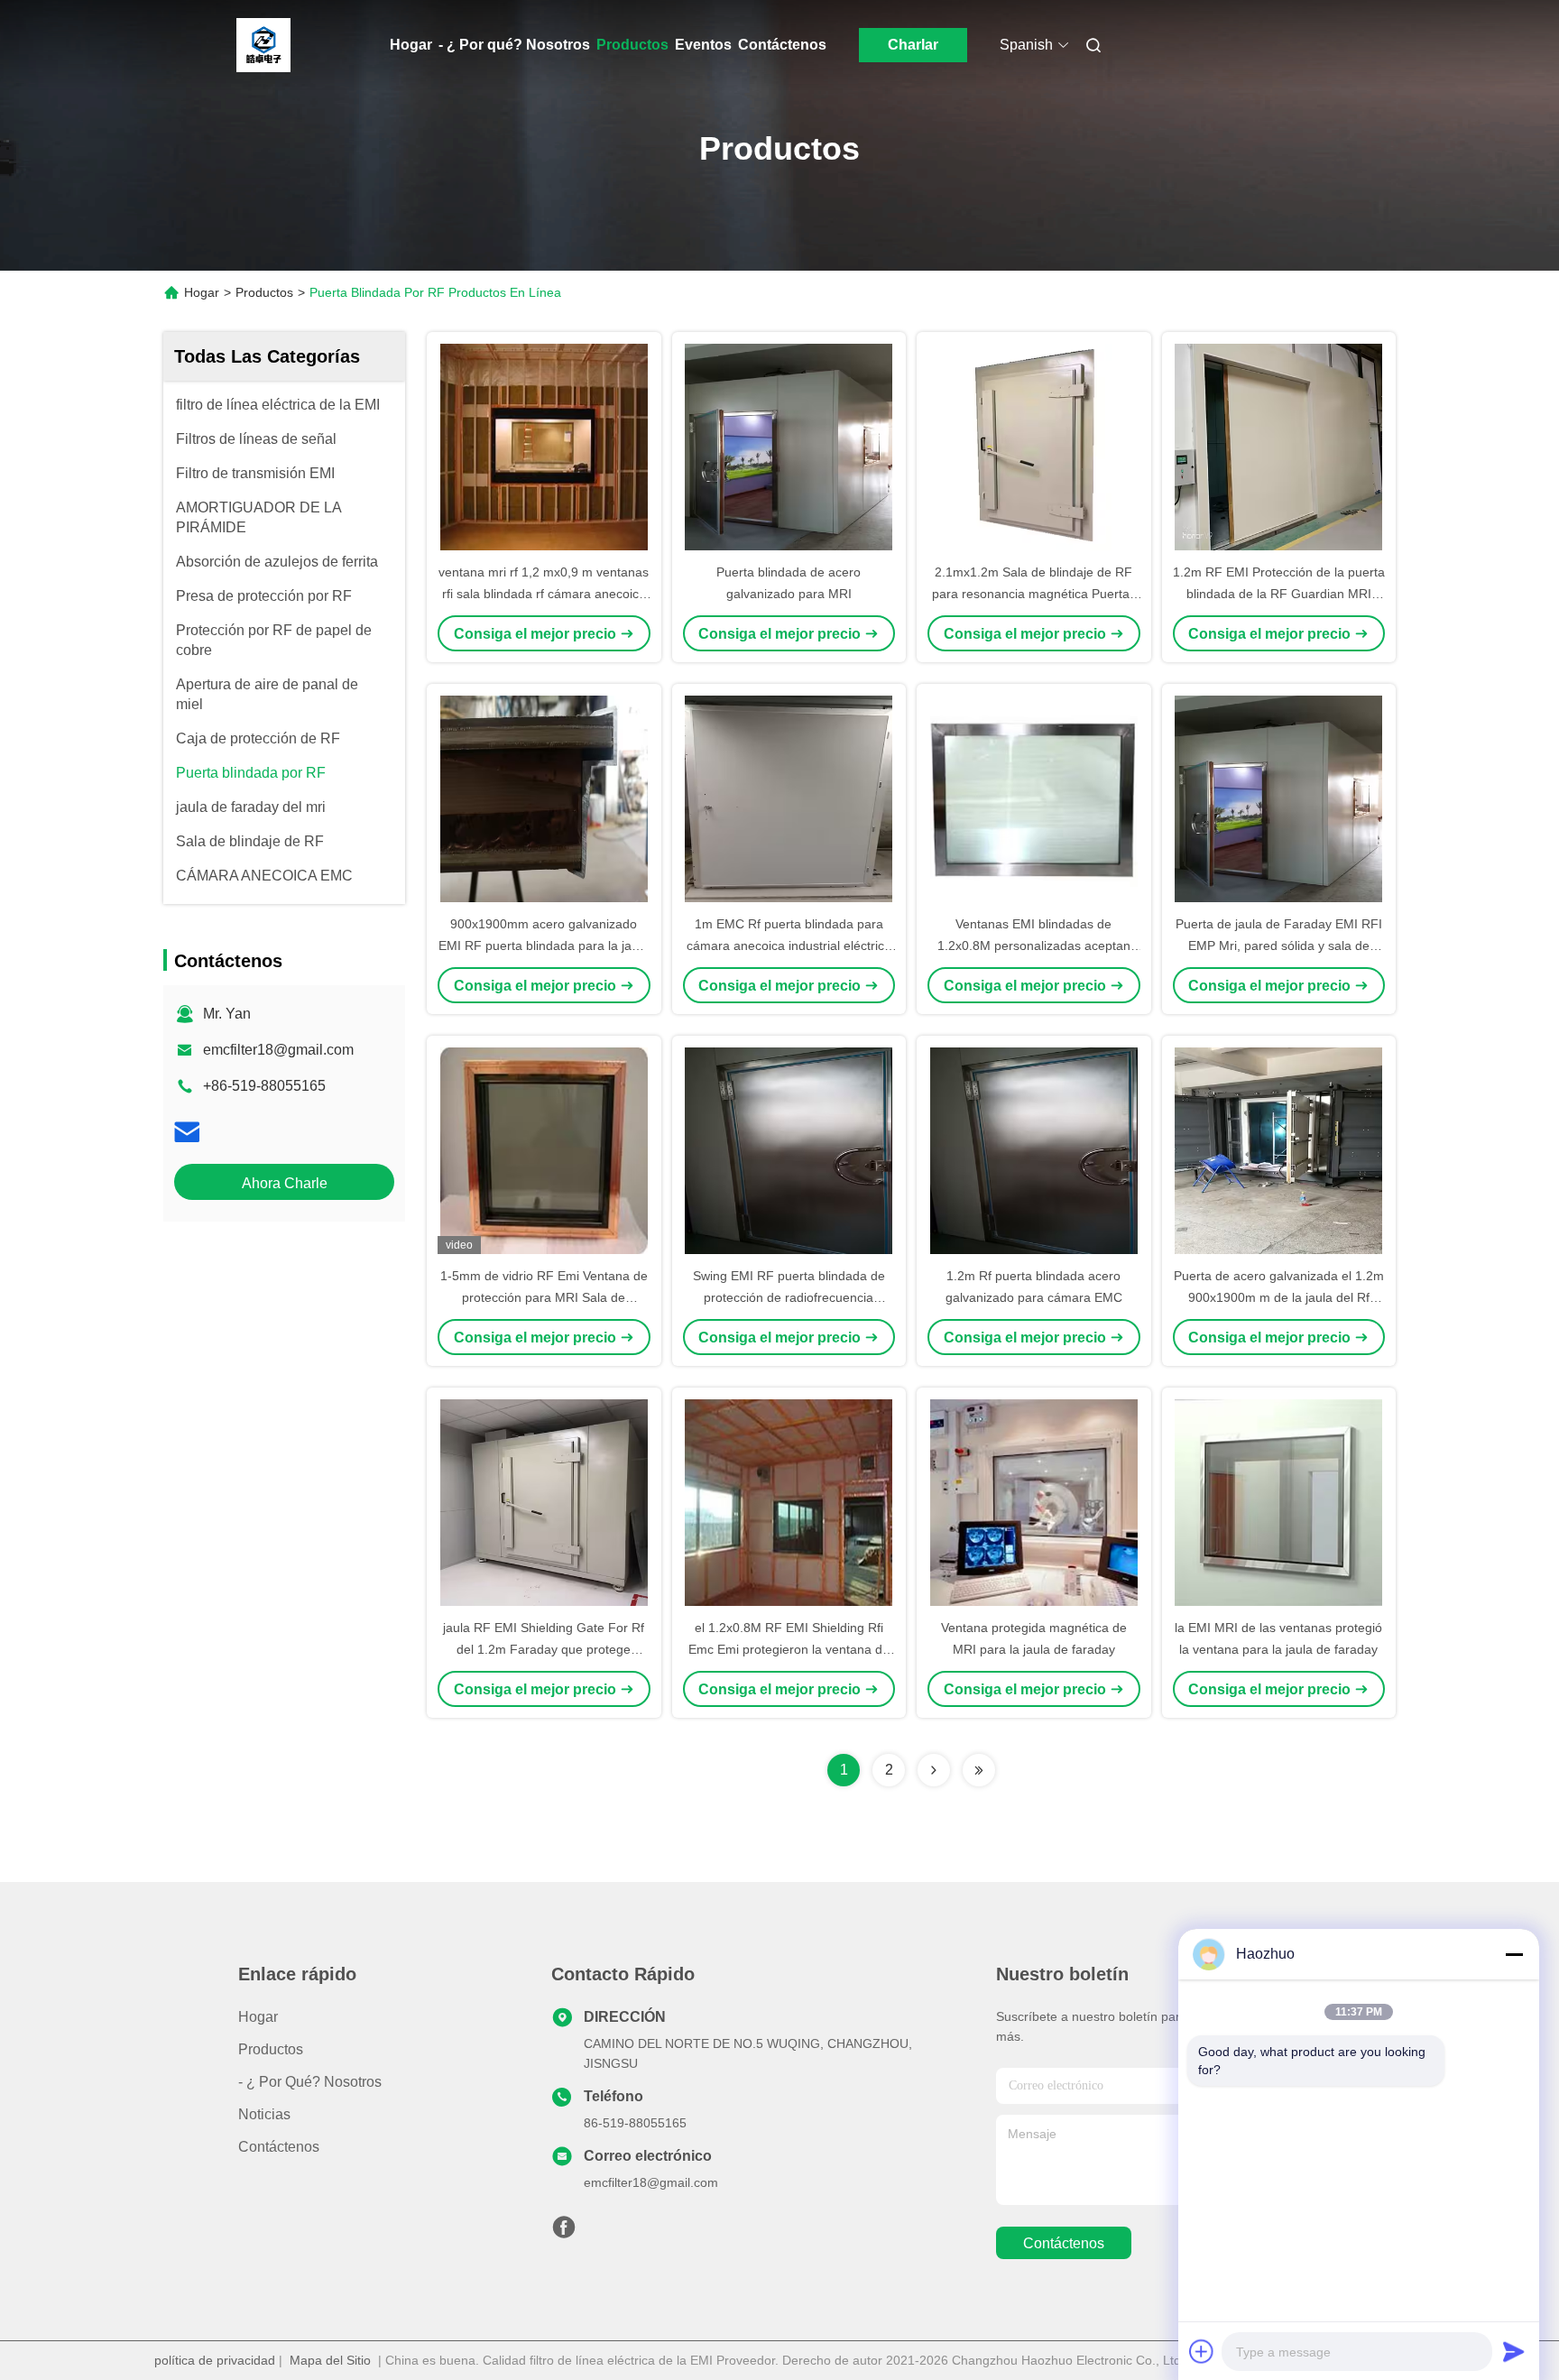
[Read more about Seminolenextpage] (934, 1770)
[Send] (1514, 2351)
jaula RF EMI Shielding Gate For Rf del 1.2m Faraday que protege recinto (544, 1649)
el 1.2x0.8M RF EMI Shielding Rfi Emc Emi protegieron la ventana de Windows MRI (789, 1649)
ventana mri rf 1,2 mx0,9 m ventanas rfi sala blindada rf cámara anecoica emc (544, 594)
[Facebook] (564, 2232)
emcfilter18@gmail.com (278, 1050)
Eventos (703, 45)
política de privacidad (215, 2360)
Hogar (411, 45)
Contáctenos (782, 45)
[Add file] (1202, 2351)
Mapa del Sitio (330, 2360)
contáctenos (1064, 2243)
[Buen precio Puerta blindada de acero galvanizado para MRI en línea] (789, 447)
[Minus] (1514, 1954)
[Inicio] (263, 45)
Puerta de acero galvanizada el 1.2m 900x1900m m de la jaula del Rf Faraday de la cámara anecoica (1279, 1297)
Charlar (913, 45)
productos (271, 2049)
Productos (632, 45)
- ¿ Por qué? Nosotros (514, 45)
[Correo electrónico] (187, 1132)
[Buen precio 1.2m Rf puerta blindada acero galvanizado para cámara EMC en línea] (1034, 1150)
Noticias (264, 2114)
